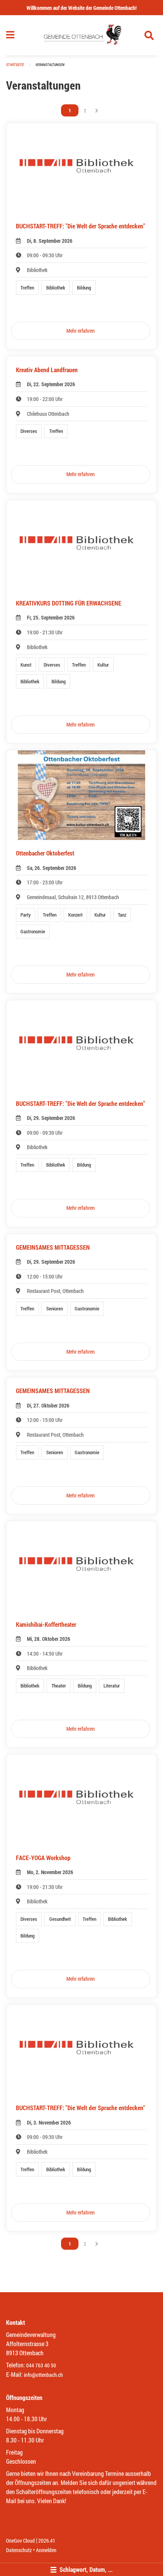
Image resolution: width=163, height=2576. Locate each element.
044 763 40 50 (41, 2365)
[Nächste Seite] (97, 110)
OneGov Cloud (20, 2541)
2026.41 (47, 2541)
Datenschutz (19, 2550)
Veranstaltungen (50, 65)
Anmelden (46, 2550)
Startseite (15, 65)
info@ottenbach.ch (43, 2375)
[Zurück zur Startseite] (81, 35)
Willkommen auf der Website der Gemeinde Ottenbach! (81, 8)
